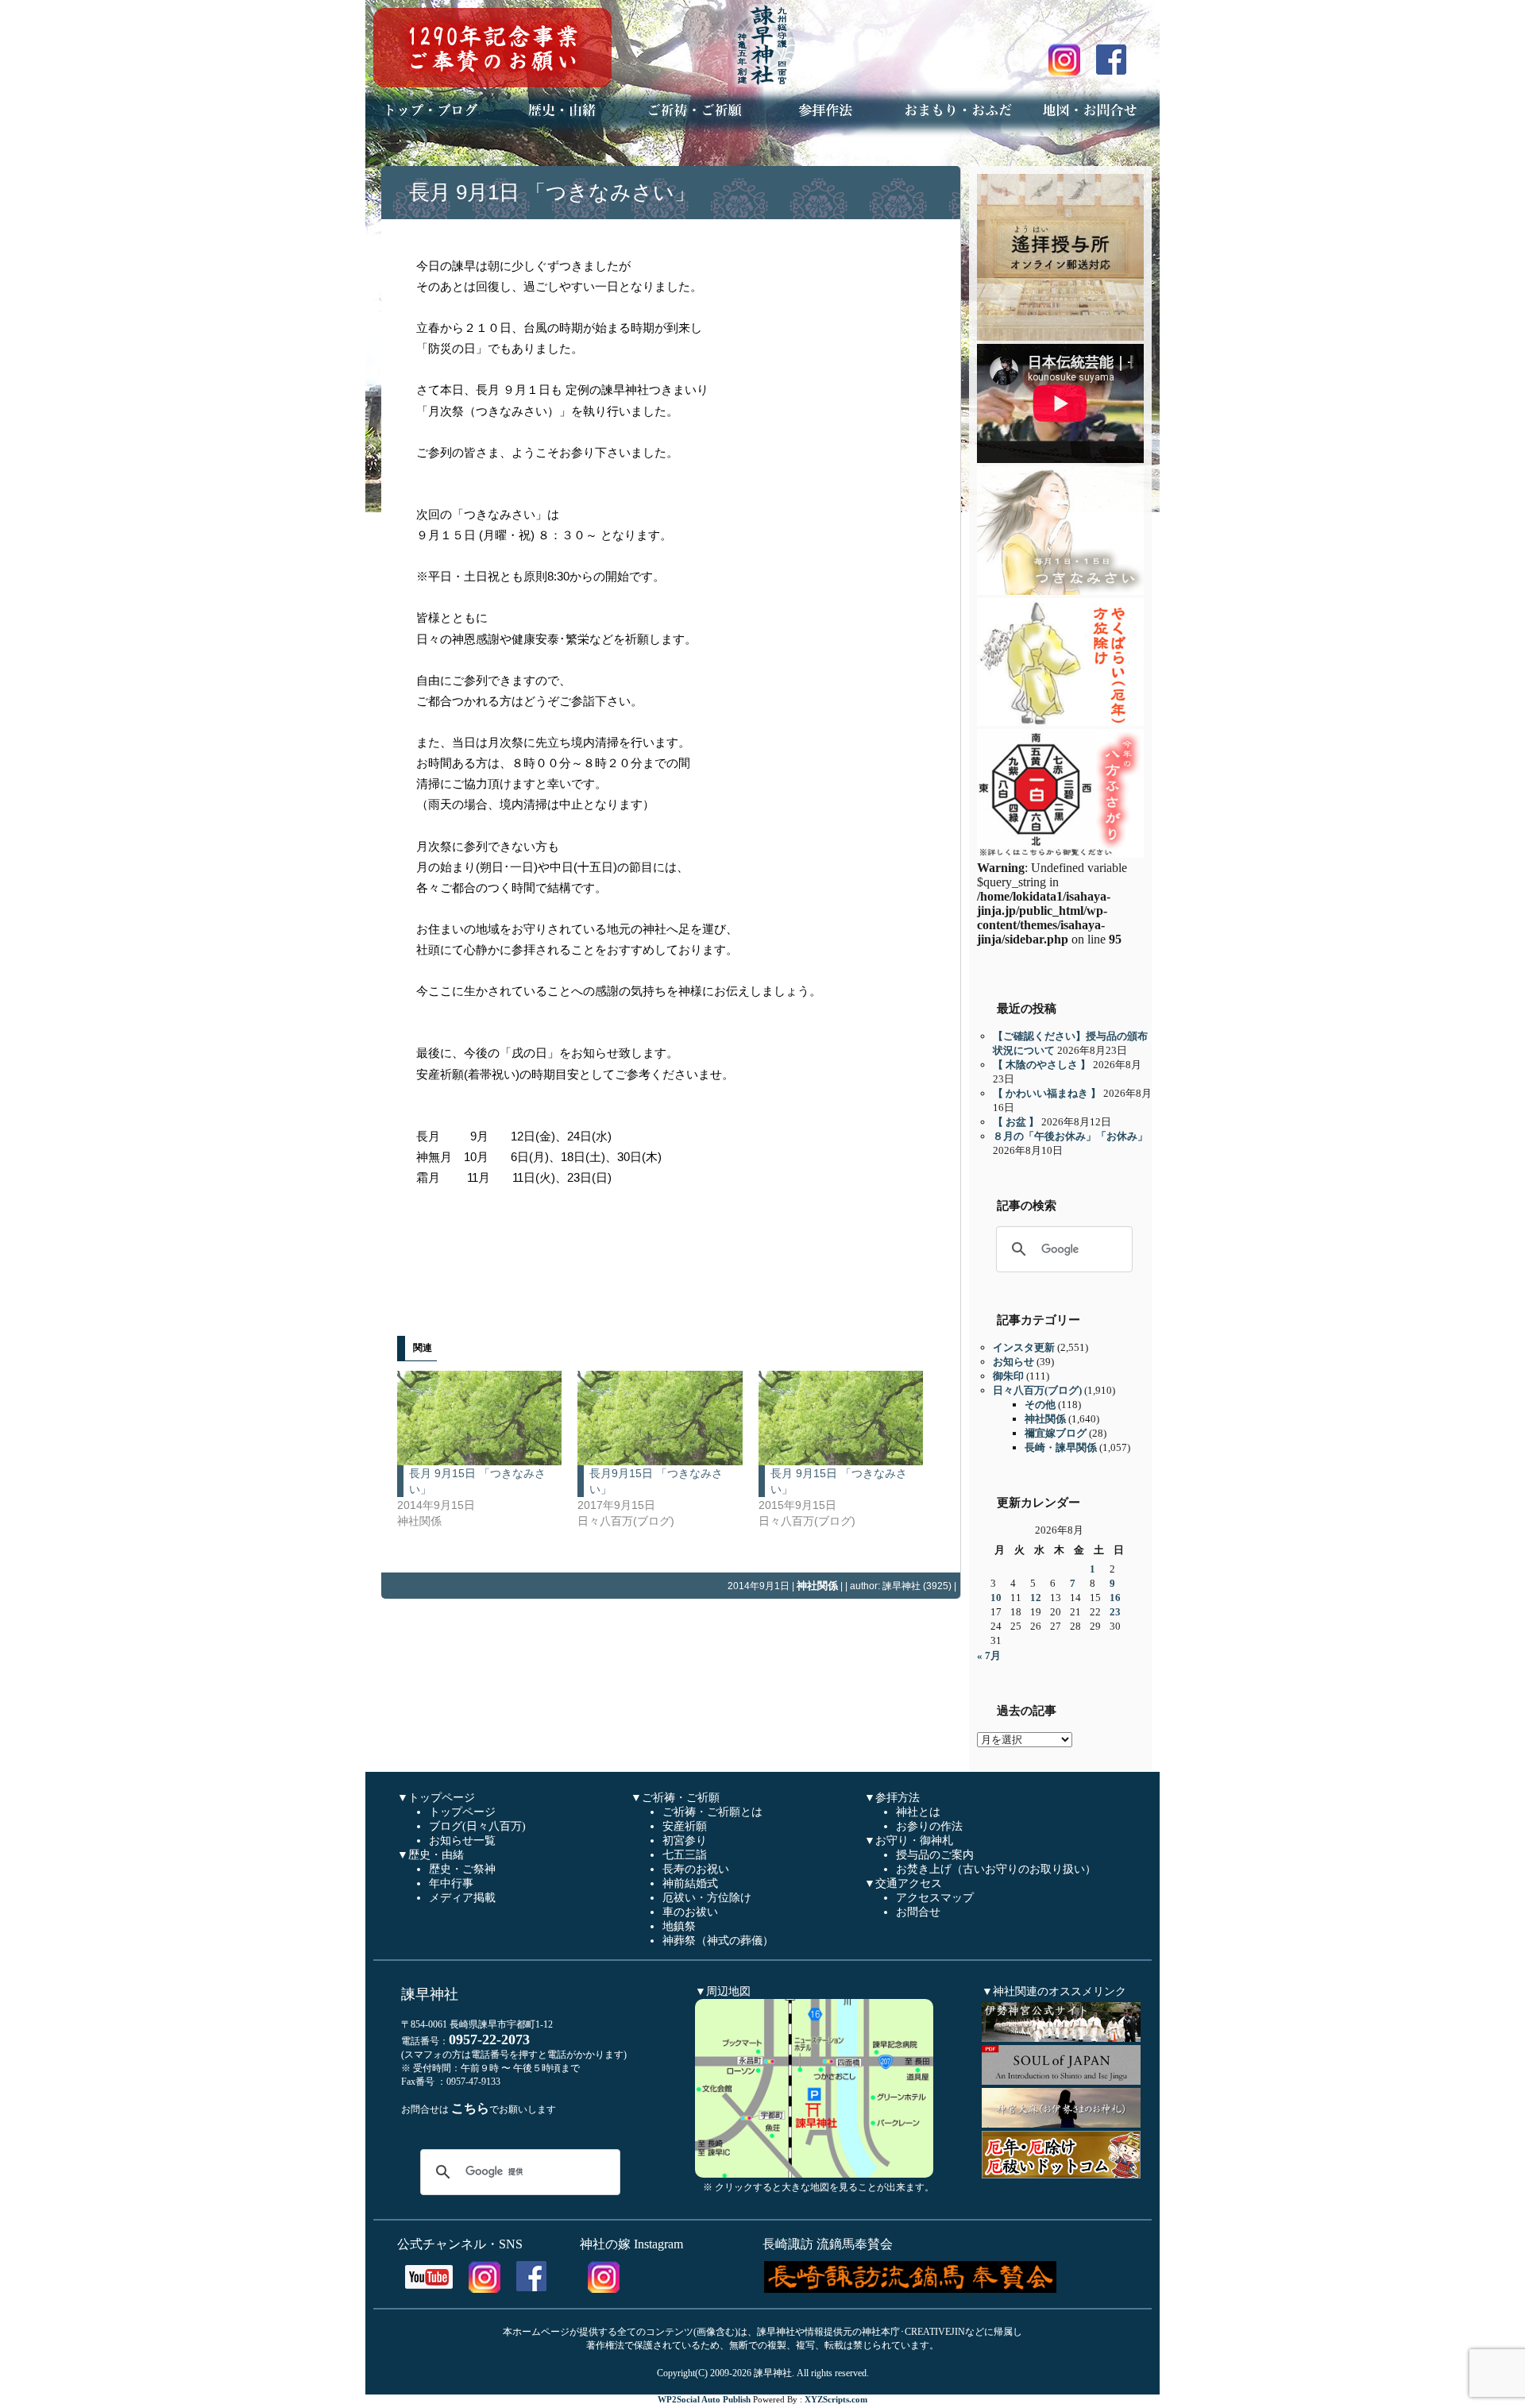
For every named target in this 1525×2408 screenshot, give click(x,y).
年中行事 (451, 1883)
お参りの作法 (929, 1826)
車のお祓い (690, 1912)
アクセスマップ (935, 1898)
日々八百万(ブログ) (1037, 1390)
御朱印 (1008, 1376)
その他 (1040, 1405)
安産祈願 (685, 1826)
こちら (470, 2108)
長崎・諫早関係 (1061, 1447)
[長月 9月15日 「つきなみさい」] (479, 1418)
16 (1115, 1598)
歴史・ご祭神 (462, 1869)
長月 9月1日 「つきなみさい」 (552, 192)
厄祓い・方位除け (707, 1898)
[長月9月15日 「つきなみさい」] (660, 1418)
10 (996, 1598)
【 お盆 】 (1016, 1122)
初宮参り (685, 1841)
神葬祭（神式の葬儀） (718, 1941)
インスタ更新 (1024, 1347)
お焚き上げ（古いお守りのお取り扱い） (996, 1869)
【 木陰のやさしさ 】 (1042, 1065)
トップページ (462, 1812)
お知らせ (1013, 1362)
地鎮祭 (679, 1926)
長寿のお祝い (696, 1869)
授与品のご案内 (935, 1855)
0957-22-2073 (489, 2039)
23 (1115, 1612)
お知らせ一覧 (462, 1841)
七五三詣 (685, 1855)
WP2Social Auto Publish (704, 2399)
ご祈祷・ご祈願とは (712, 1812)
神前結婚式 (690, 1883)
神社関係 (817, 1586)
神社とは (918, 1812)
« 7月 (989, 1655)
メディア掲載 (462, 1898)
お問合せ (918, 1912)
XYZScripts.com (836, 2399)
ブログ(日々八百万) (477, 1826)
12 (1036, 1598)
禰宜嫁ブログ (1056, 1433)
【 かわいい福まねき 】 (1047, 1093)
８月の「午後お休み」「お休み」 (1070, 1136)
